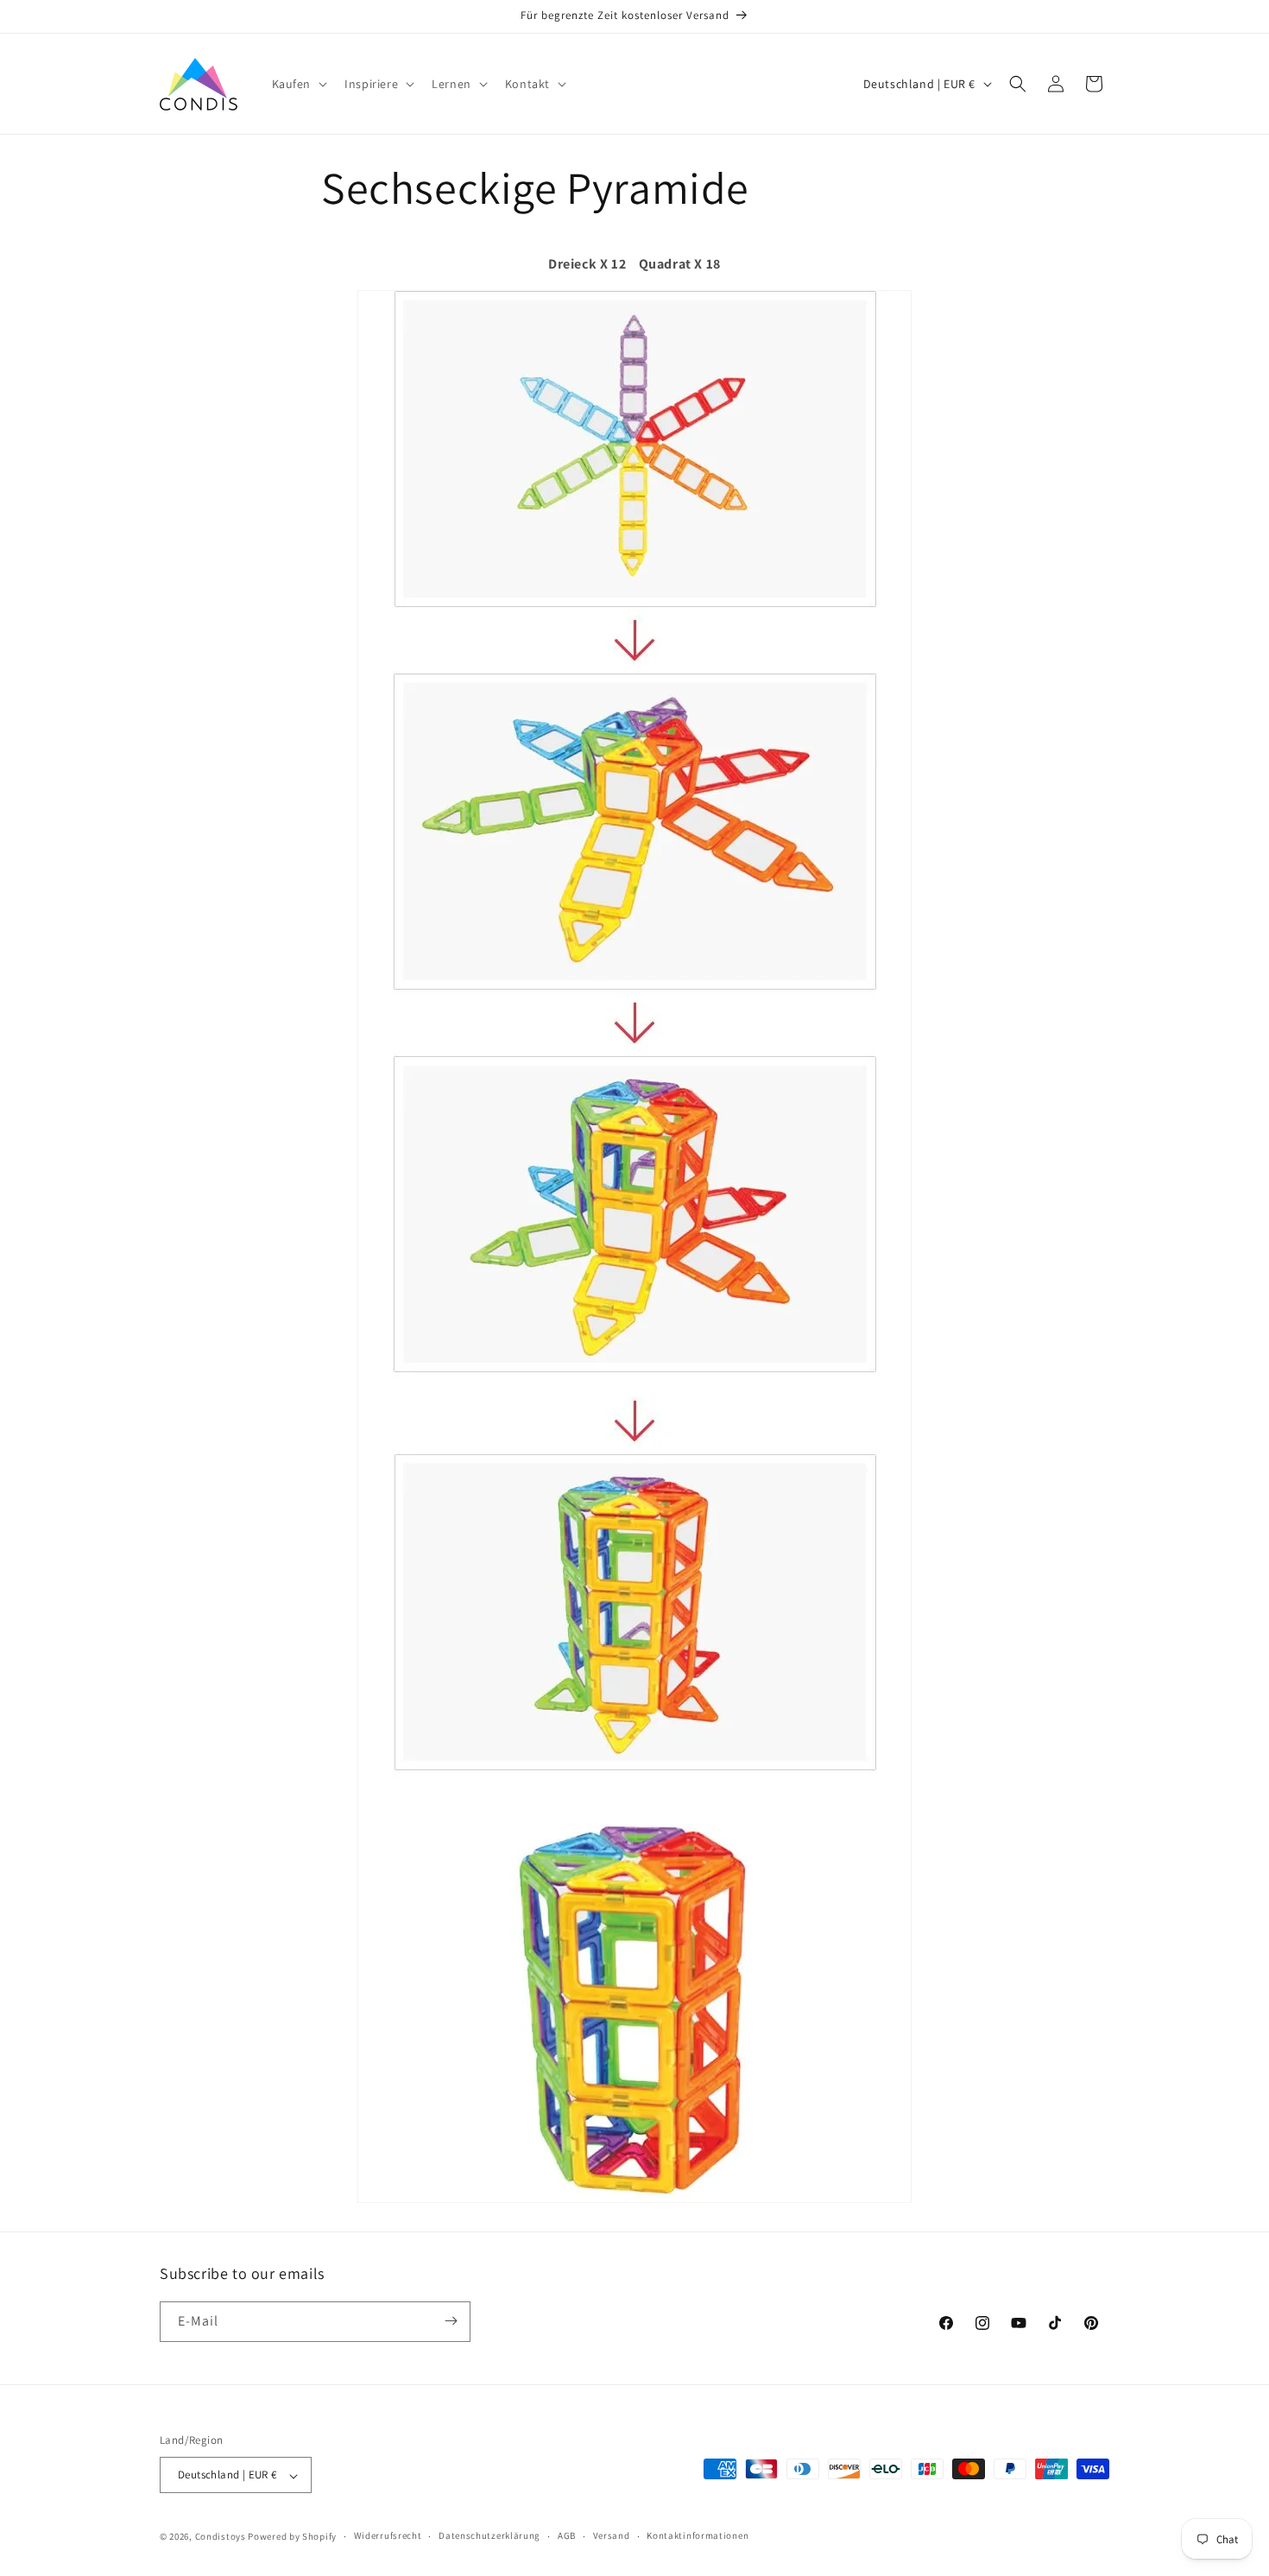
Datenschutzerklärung (489, 2535)
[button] (298, 84)
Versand (612, 2535)
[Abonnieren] (451, 2321)
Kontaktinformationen (698, 2535)
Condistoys (221, 2536)
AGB (567, 2535)
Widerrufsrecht (388, 2535)
